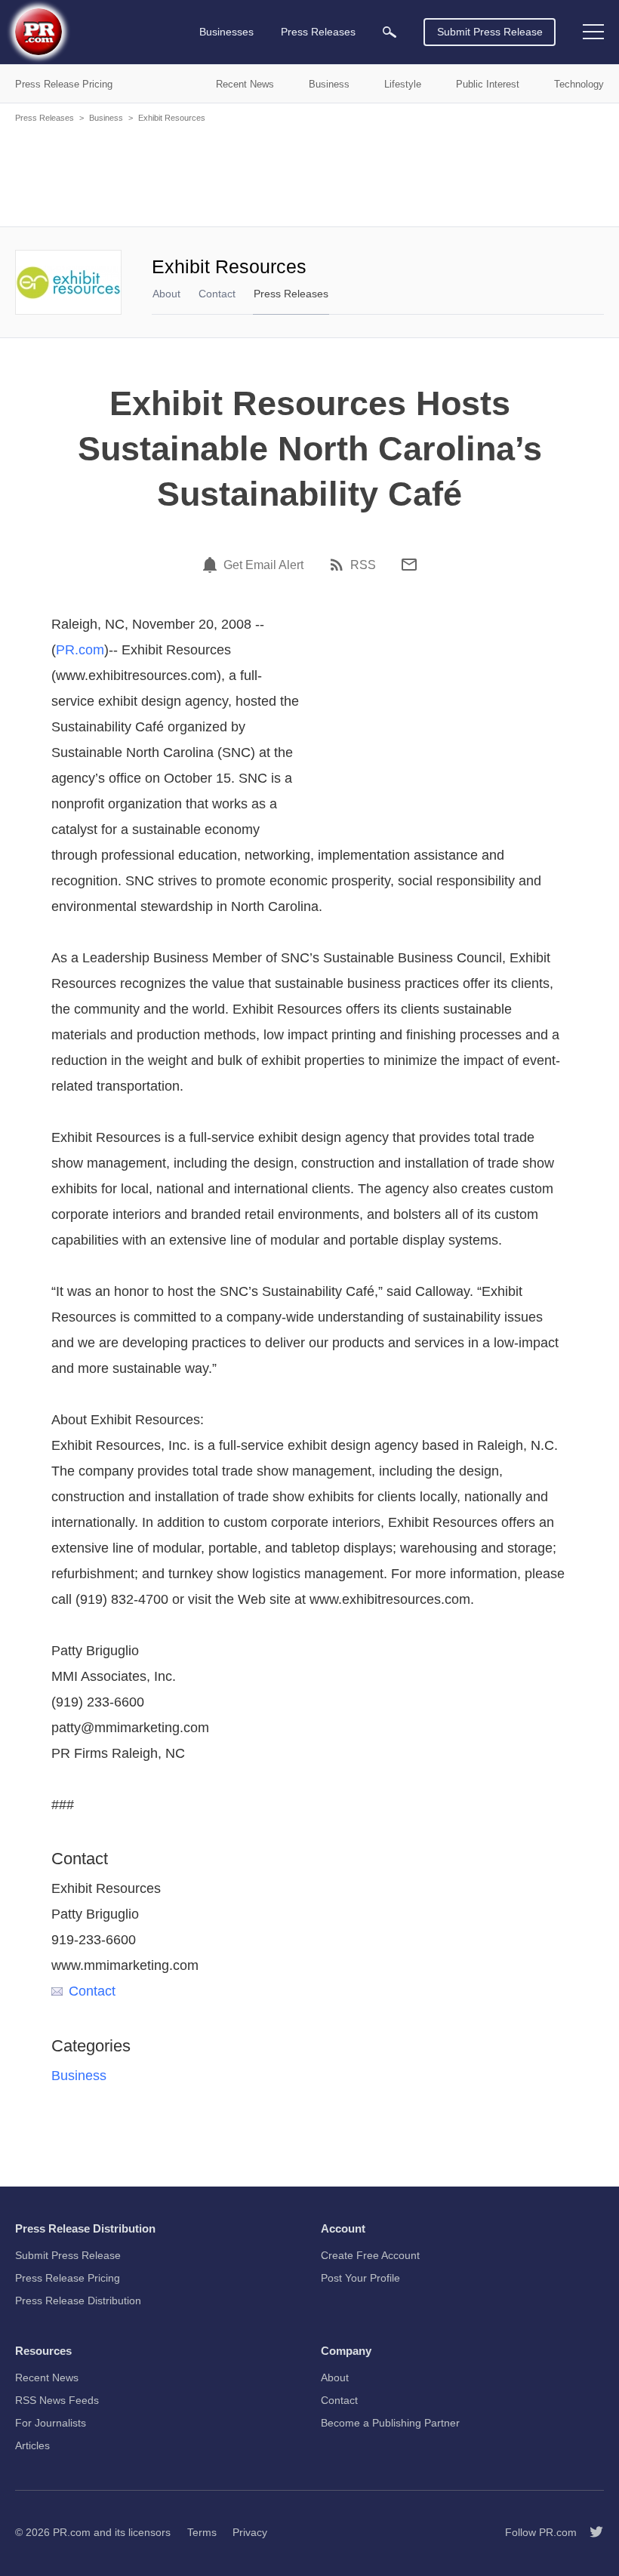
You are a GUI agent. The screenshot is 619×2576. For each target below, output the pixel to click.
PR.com (80, 650)
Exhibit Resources (172, 118)
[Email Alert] (212, 565)
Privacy (250, 2532)
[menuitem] (390, 32)
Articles (32, 2445)
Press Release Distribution (78, 2301)
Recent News (47, 2377)
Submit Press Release (490, 32)
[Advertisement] (309, 174)
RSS (363, 565)
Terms (202, 2532)
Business (106, 118)
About (166, 294)
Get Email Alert (263, 565)
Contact (217, 294)
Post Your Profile (360, 2278)
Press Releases (45, 118)
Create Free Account (370, 2255)
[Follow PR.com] (590, 2532)
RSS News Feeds (57, 2400)
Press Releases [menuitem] (318, 32)
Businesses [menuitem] (226, 32)
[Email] (409, 565)
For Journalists (51, 2423)
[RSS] (339, 565)
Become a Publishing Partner (390, 2423)
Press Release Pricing (68, 2278)
